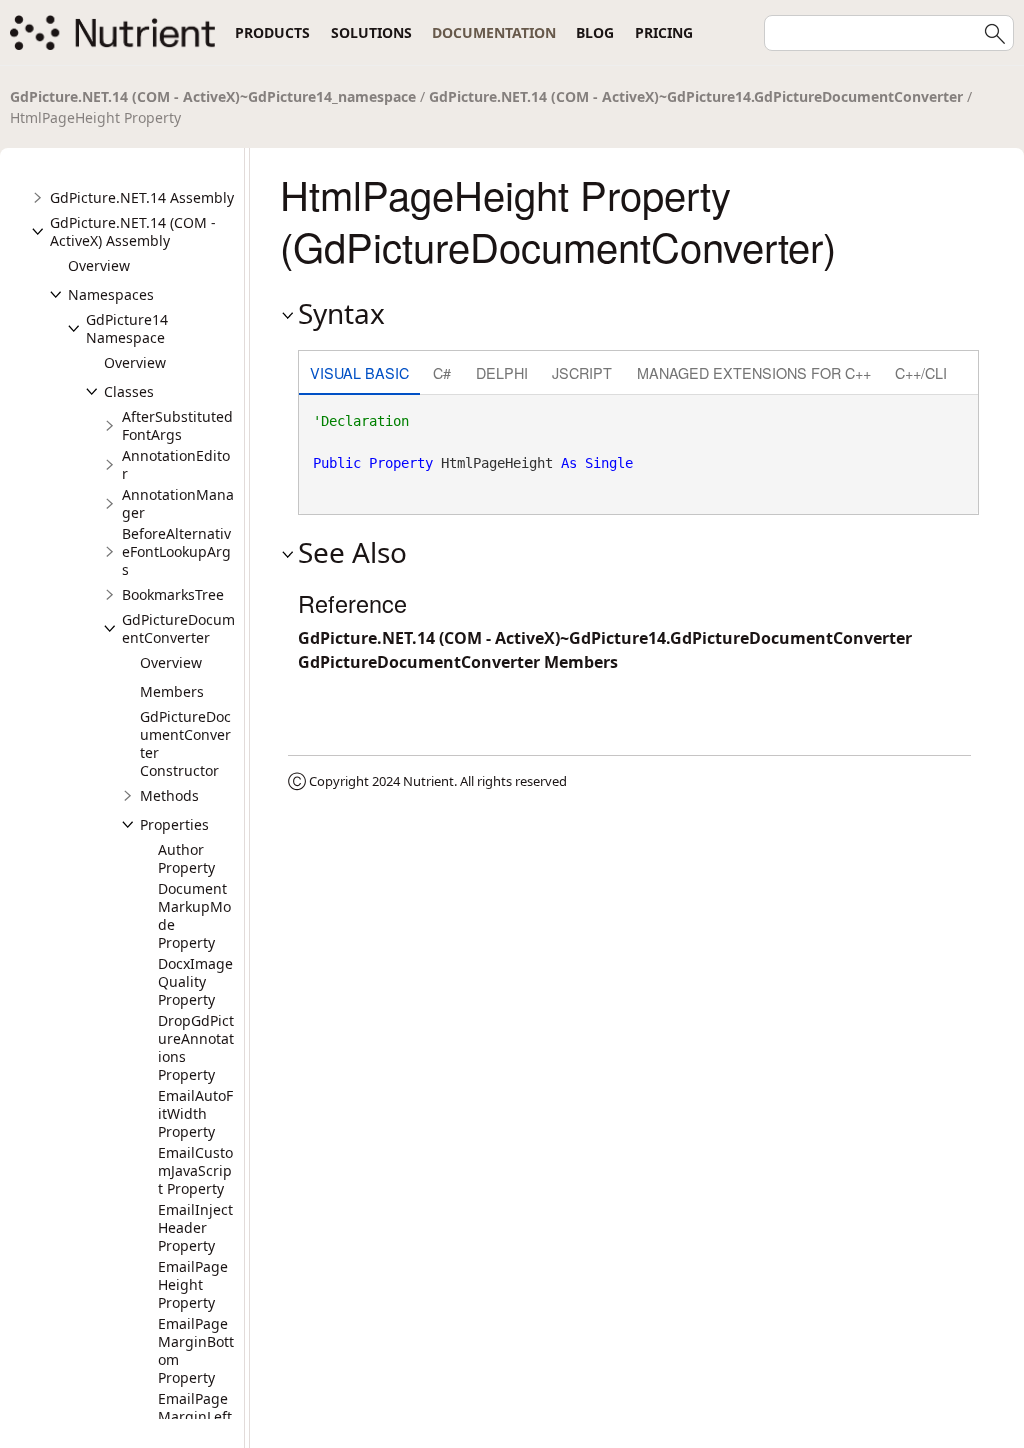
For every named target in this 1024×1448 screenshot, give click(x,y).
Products (272, 32)
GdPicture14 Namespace (127, 328)
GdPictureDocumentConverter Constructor (185, 743)
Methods (169, 795)
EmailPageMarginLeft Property (195, 1416)
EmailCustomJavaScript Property (195, 1170)
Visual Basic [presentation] (359, 372)
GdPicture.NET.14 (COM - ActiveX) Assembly (133, 231)
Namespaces (111, 294)
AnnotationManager (178, 503)
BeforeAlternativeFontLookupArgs (176, 551)
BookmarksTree (173, 594)
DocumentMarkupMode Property (194, 915)
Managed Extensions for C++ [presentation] (754, 372)
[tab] (359, 374)
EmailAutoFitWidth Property (195, 1113)
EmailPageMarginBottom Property (196, 1350)
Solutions (371, 32)
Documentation (494, 32)
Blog (595, 32)
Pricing (664, 32)
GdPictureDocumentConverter (178, 628)
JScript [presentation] (582, 372)
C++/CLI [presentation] (921, 372)
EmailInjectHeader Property (195, 1227)
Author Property (186, 858)
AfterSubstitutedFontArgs (177, 425)
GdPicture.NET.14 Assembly (142, 197)
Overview (99, 265)
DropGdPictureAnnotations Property (196, 1047)
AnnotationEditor (176, 464)
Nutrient (428, 781)
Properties (174, 824)
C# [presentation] (442, 372)
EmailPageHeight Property (193, 1284)
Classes (129, 391)
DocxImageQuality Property (195, 981)
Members (172, 691)
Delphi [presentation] (502, 372)
